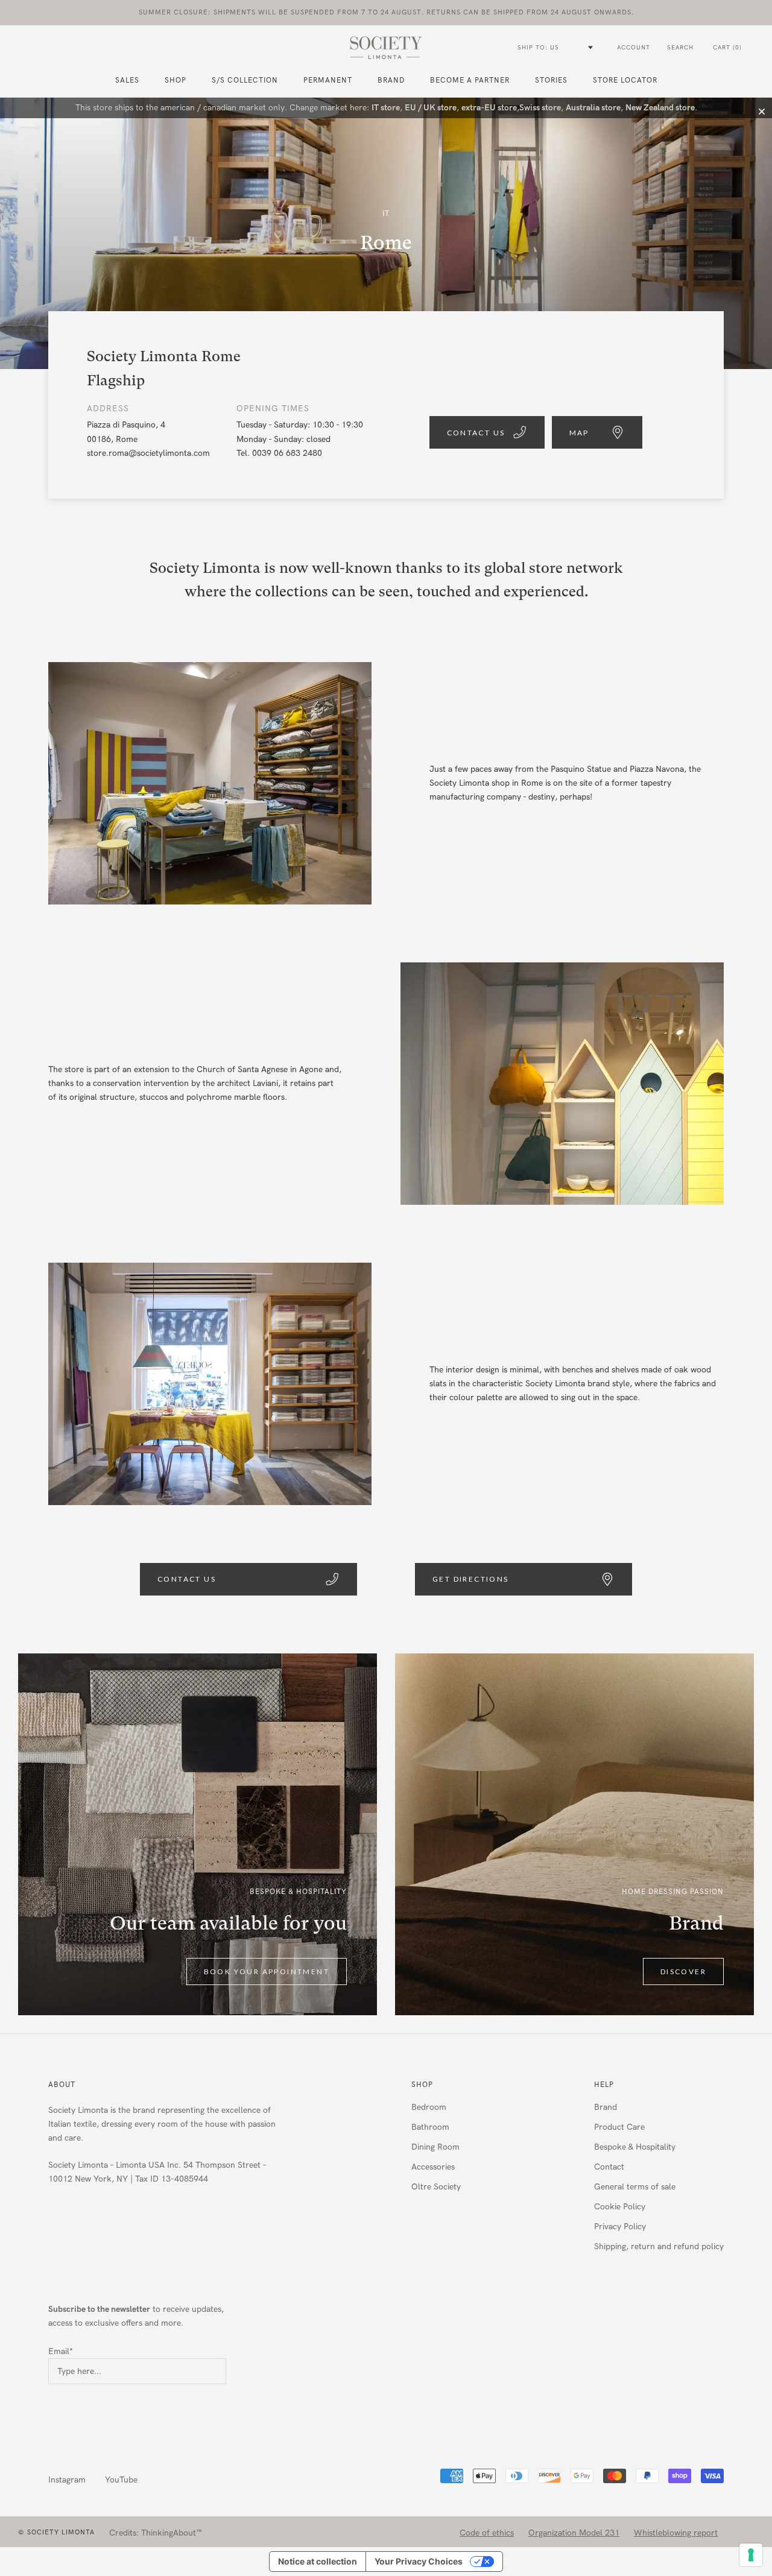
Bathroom (430, 2127)
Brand (391, 80)
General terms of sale (635, 2187)
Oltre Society (436, 2187)
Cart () (727, 48)
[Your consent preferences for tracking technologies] (751, 2555)
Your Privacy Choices (419, 2561)
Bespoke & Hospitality (635, 2147)
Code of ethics (487, 2533)
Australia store (593, 108)
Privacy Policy (620, 2227)
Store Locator (625, 80)
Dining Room (435, 2147)
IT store (386, 108)
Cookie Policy (620, 2207)
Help (604, 2085)
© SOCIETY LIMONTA (56, 2532)
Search (680, 48)
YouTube (121, 2480)
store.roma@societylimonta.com (148, 453)
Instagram (67, 2480)
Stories (551, 80)
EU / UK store (431, 108)
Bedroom (429, 2107)
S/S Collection (245, 80)
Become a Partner (470, 80)
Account (634, 48)
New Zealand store (660, 108)
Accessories (433, 2167)
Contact (609, 2167)
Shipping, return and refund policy (659, 2246)
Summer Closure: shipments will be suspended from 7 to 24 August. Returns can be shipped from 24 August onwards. (386, 12)
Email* (61, 2351)
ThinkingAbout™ (172, 2533)
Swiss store (540, 108)
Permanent (328, 80)
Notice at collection (318, 2561)
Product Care (619, 2127)
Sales (127, 80)
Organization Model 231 (574, 2533)
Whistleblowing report (676, 2533)
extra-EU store (489, 108)
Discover (683, 1971)
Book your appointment (267, 1971)
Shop (422, 2085)
